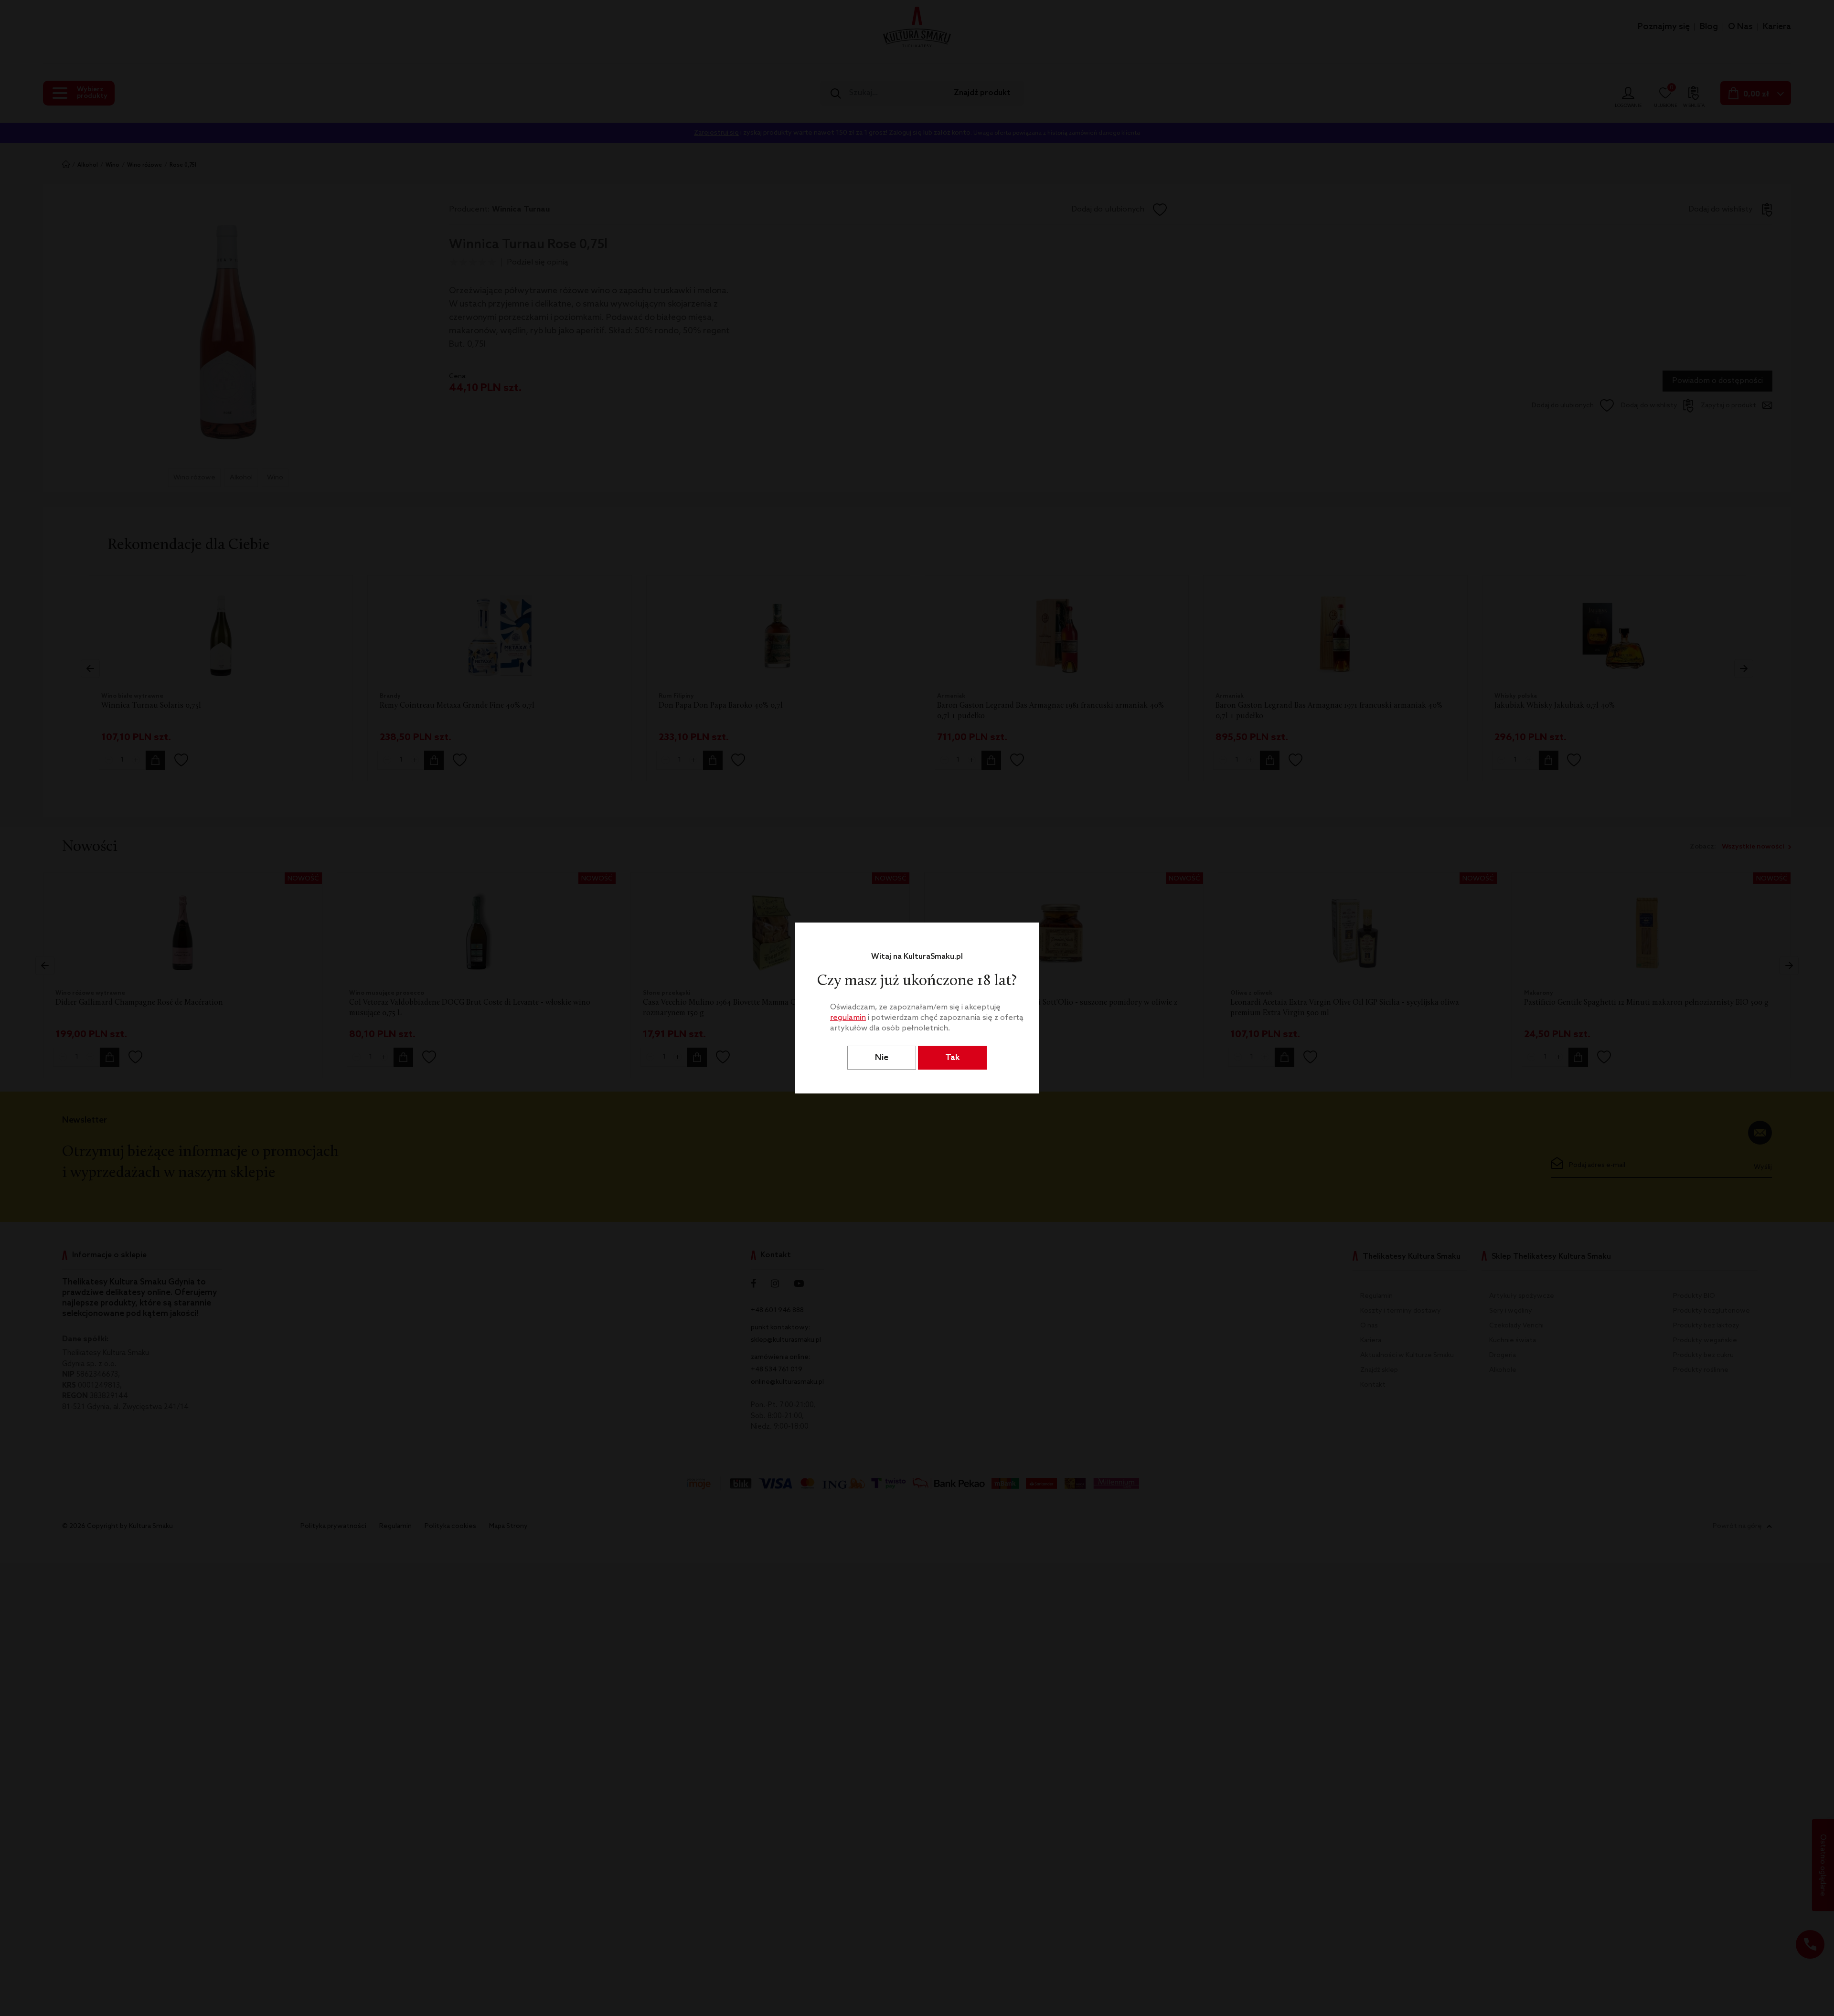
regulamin (848, 1018)
